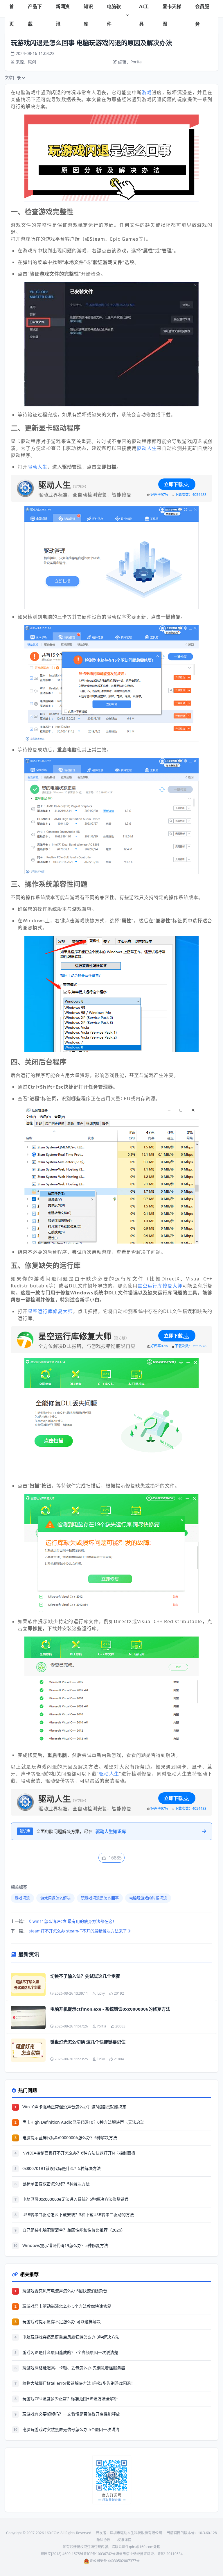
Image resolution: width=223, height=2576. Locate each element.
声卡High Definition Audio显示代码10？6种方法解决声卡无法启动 (83, 2122)
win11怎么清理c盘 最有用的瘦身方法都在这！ (74, 1921)
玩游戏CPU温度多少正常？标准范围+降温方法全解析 (70, 2399)
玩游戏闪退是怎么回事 (100, 1898)
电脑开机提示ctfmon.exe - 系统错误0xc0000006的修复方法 (110, 2009)
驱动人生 (147, 448)
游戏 (147, 92)
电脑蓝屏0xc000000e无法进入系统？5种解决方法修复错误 (75, 2199)
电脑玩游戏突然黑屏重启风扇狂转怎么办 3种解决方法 (71, 2337)
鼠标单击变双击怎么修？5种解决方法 (56, 2184)
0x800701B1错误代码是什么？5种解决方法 (62, 2168)
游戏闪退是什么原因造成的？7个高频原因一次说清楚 (70, 2352)
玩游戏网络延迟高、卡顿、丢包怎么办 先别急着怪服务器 (74, 2368)
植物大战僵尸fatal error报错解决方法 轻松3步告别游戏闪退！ (79, 2383)
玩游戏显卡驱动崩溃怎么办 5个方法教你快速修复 (67, 2306)
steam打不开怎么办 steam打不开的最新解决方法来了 (78, 1931)
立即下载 (173, 484)
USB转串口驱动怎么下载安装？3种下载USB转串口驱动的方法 (78, 2215)
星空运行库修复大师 (160, 1286)
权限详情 (124, 2540)
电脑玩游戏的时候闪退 (148, 1898)
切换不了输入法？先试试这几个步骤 (85, 1976)
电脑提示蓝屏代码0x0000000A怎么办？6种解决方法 (70, 2138)
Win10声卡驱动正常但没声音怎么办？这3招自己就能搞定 (74, 2107)
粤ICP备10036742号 (99, 2554)
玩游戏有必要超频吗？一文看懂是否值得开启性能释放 (71, 2414)
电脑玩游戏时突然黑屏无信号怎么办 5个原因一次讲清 (71, 2429)
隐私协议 (103, 2540)
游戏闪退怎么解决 (55, 1898)
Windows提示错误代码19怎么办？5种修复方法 (65, 2245)
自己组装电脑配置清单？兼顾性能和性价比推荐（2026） (74, 2230)
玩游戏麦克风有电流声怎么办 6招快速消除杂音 (65, 2291)
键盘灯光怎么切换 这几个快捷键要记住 (88, 2042)
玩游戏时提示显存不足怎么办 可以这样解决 (62, 2322)
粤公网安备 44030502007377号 (115, 2561)
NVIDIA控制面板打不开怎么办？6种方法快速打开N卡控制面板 (79, 2153)
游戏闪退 (22, 1898)
